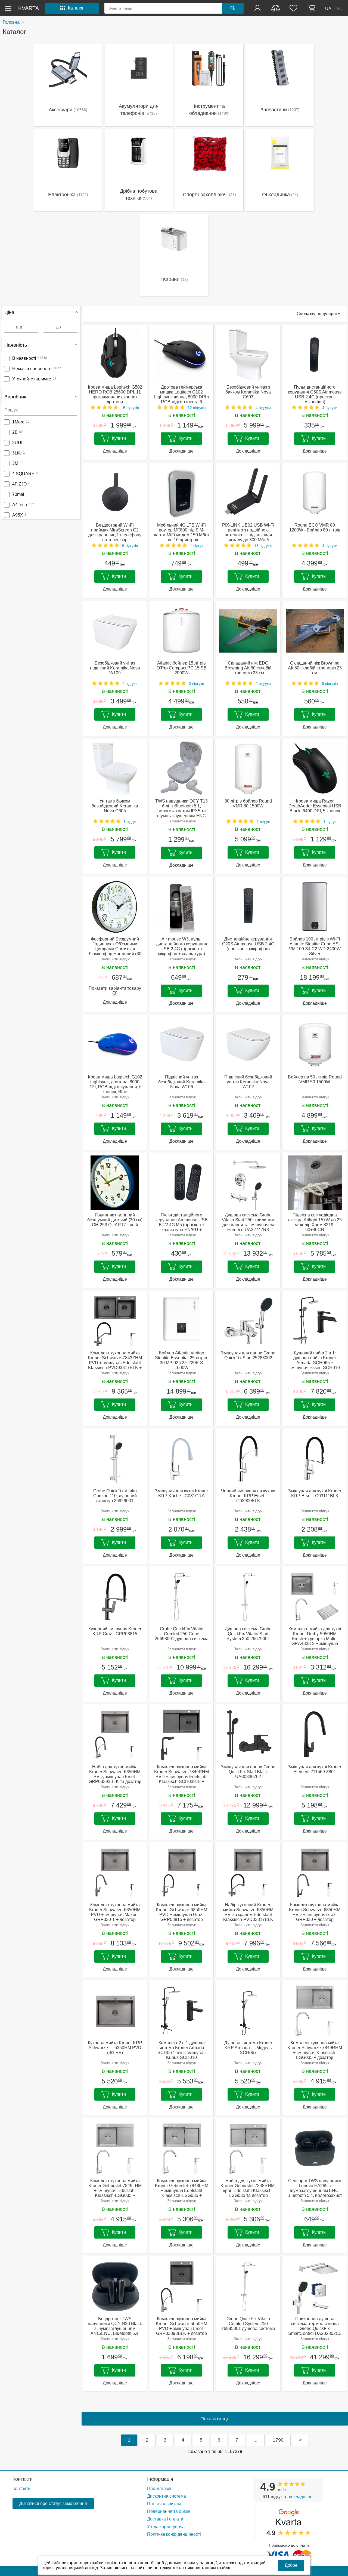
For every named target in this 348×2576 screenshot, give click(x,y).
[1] (258, 8)
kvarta (29, 8)
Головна (11, 22)
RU (340, 8)
